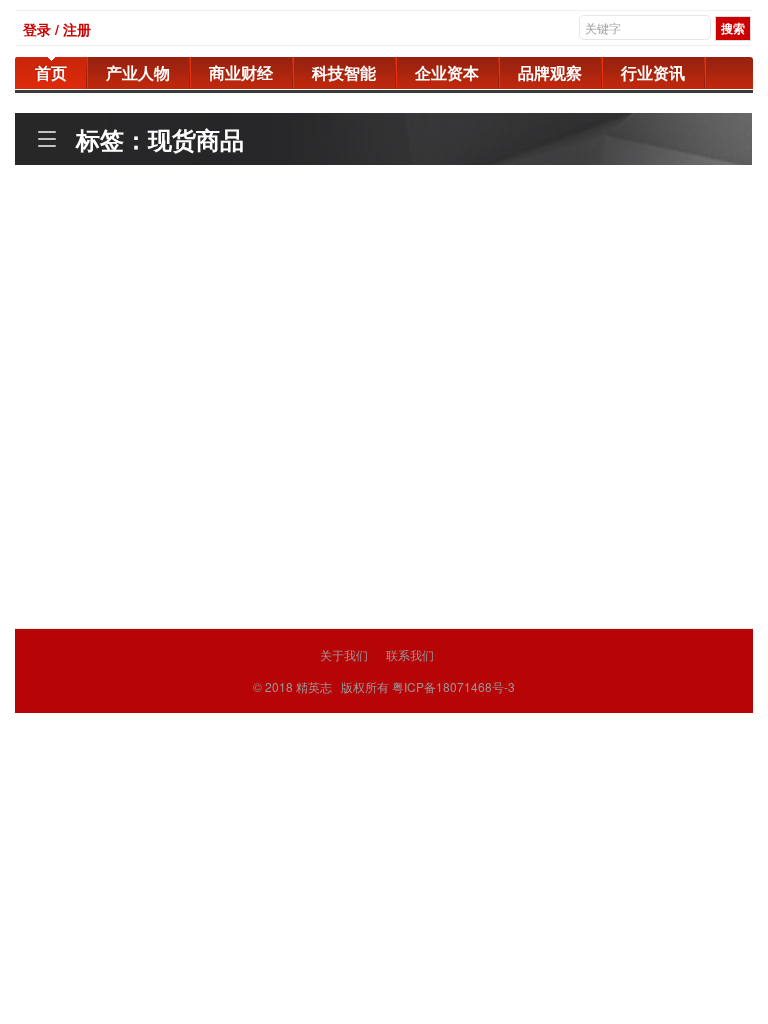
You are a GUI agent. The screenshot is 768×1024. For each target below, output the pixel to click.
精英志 (314, 686)
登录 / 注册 (57, 29)
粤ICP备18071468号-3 (453, 686)
